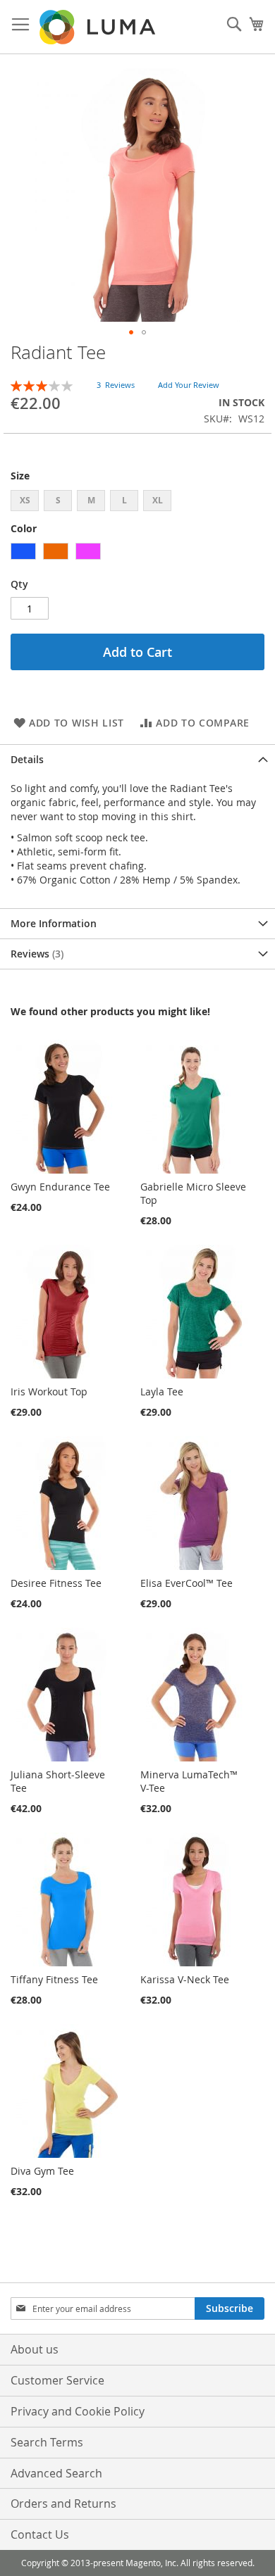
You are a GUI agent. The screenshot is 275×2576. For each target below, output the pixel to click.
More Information (54, 923)
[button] (131, 332)
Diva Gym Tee (42, 2171)
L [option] (124, 500)
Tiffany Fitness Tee (54, 1979)
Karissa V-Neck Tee (185, 1979)
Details (27, 759)
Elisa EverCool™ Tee (187, 1583)
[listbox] (137, 502)
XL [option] (158, 500)
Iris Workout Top (49, 1391)
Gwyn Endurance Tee (60, 1187)
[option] (23, 551)
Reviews (36, 954)
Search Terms (47, 2442)
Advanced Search (56, 2473)
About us (35, 2349)
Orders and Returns (63, 2503)
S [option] (58, 500)
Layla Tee (162, 1391)
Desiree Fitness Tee (56, 1583)
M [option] (91, 500)
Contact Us (40, 2534)
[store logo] (99, 27)
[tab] (137, 759)
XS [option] (25, 500)
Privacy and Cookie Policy (78, 2411)
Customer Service (57, 2380)
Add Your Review (189, 385)
